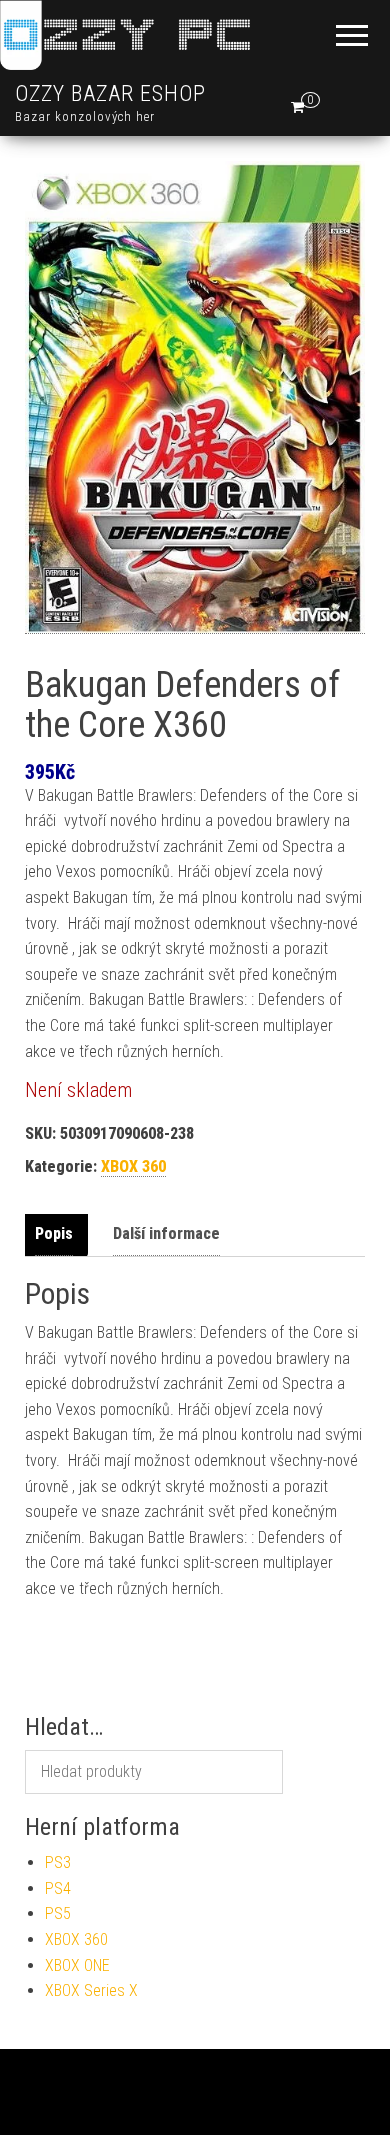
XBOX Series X (91, 1990)
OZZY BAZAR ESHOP (110, 93)
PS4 (58, 1888)
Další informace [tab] (166, 1233)
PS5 (58, 1913)
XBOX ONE (77, 1965)
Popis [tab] (54, 1233)
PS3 (58, 1862)
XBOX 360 (133, 1166)
